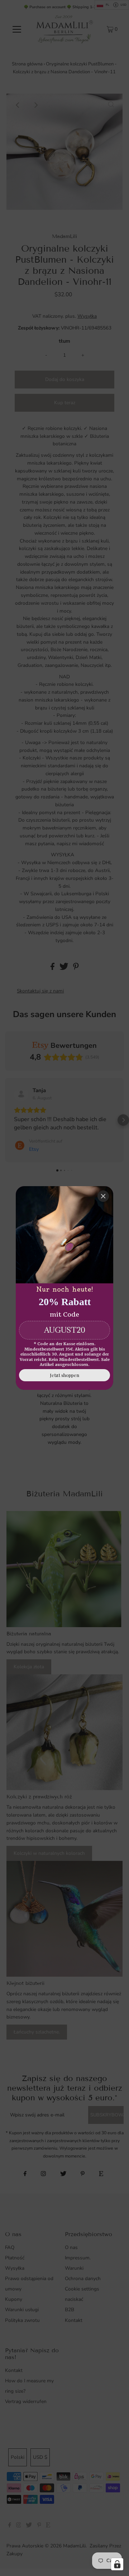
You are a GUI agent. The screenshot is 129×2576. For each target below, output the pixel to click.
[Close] (103, 1196)
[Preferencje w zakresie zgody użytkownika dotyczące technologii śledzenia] (117, 2564)
